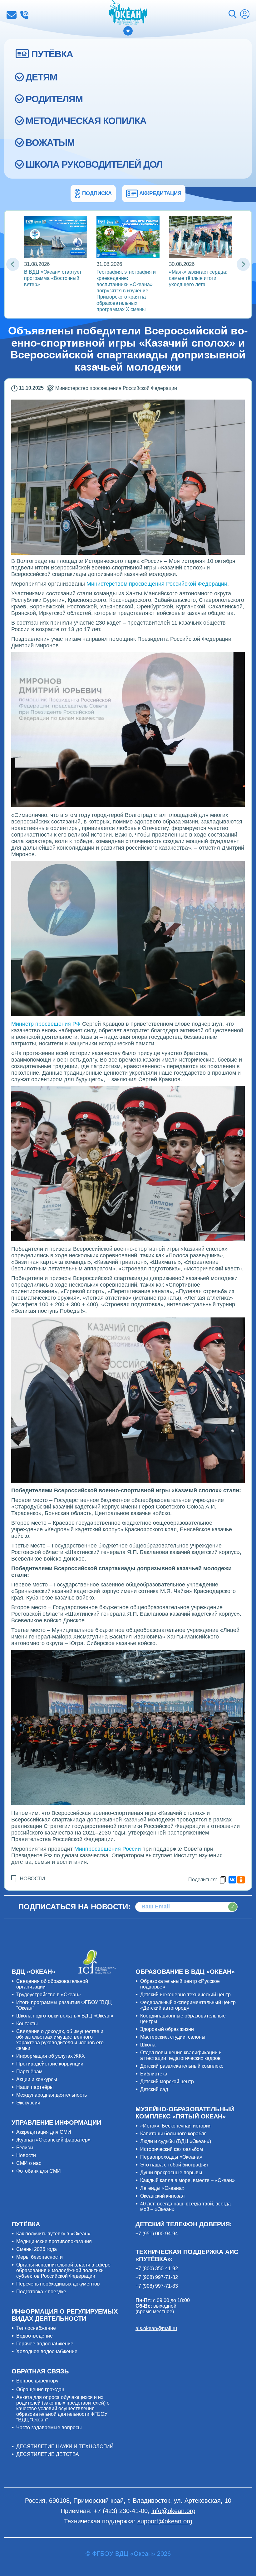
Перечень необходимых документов (58, 2284)
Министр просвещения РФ (46, 1024)
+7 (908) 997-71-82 (157, 2277)
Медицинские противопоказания (54, 2241)
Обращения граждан (40, 2389)
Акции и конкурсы (37, 2079)
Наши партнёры (35, 2087)
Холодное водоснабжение (47, 2351)
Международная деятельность (52, 2095)
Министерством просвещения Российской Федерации (157, 584)
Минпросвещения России (107, 1849)
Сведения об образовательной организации (52, 1984)
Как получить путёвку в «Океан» (53, 2234)
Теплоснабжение (36, 2328)
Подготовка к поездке (41, 2292)
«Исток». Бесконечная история (176, 2126)
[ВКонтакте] (232, 1880)
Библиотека (154, 2074)
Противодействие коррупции (50, 2064)
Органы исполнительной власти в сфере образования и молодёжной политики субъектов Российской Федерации (63, 2270)
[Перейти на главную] (128, 13)
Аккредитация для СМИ (44, 2132)
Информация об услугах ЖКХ (51, 2056)
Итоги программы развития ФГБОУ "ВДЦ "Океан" (64, 2005)
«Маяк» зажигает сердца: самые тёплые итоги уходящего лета (198, 278)
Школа (148, 2045)
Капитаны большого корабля (173, 2134)
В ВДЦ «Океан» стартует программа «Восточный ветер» (53, 278)
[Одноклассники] (241, 1880)
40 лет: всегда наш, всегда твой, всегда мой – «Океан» (185, 2207)
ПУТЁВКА (52, 54)
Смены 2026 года (37, 2249)
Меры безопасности (39, 2257)
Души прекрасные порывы (171, 2173)
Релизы (25, 2148)
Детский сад (154, 2089)
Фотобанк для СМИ (39, 2171)
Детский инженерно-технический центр (185, 1995)
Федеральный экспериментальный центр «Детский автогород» (188, 2005)
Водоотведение (34, 2336)
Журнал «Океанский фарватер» (53, 2140)
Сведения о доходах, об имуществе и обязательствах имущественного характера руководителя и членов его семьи (60, 2040)
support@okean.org (165, 2521)
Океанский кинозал (162, 2196)
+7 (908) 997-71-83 (157, 2286)
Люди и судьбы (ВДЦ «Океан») (176, 2141)
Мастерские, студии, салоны (173, 2037)
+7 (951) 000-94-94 (157, 2234)
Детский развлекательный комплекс (182, 2066)
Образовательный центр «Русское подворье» (180, 1984)
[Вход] (245, 15)
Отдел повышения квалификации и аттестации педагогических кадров (181, 2055)
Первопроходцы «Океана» (171, 2157)
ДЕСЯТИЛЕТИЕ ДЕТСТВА (48, 2454)
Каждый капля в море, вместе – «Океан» (187, 2180)
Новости (26, 2155)
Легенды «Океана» (162, 2188)
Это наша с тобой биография (174, 2165)
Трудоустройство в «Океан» (49, 1995)
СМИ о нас (29, 2163)
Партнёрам (29, 2072)
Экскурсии (28, 2103)
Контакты (27, 2024)
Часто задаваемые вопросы (49, 2427)
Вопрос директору (37, 2381)
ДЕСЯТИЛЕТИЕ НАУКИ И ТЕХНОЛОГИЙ (65, 2446)
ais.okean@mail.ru (156, 2328)
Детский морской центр (167, 2082)
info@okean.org (12, 15)
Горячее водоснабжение (45, 2344)
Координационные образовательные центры (183, 2019)
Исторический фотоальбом (172, 2149)
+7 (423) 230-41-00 (24, 15)
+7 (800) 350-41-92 (157, 2269)
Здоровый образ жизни (167, 2029)
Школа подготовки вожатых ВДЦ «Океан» (65, 2016)
